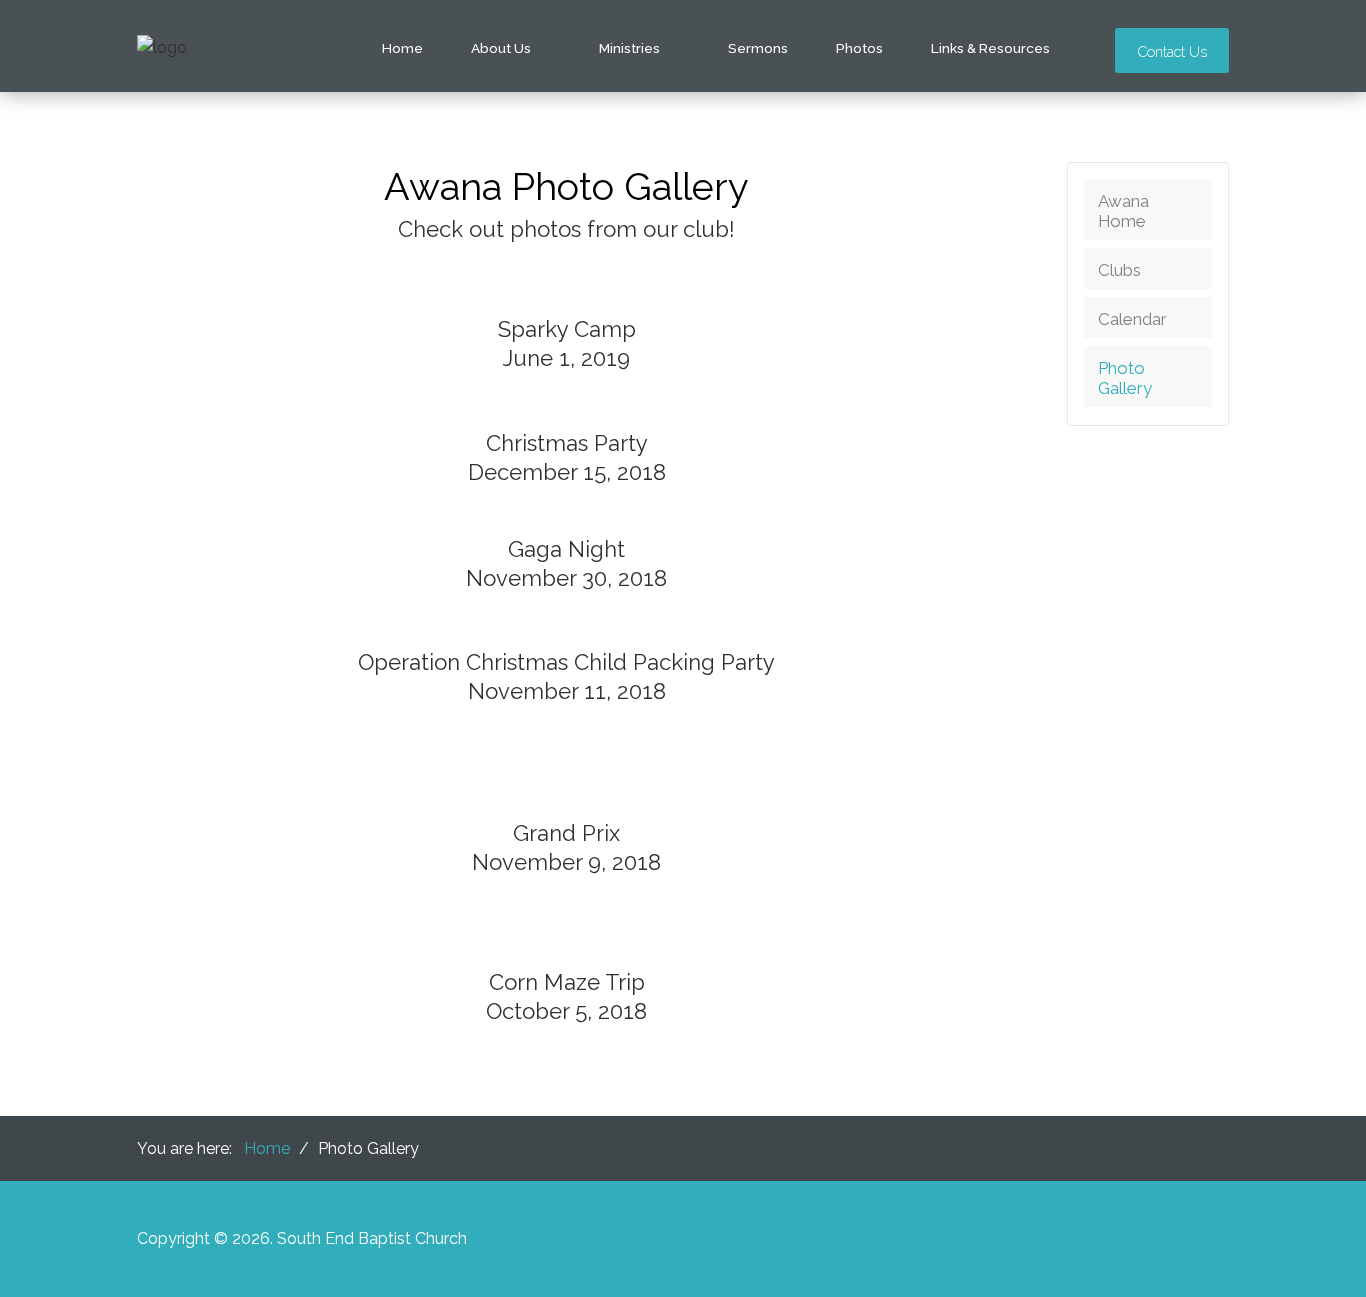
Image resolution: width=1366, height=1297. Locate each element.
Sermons (758, 48)
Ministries (629, 48)
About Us (501, 48)
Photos (859, 48)
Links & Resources (990, 48)
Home (402, 48)
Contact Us (1172, 51)
